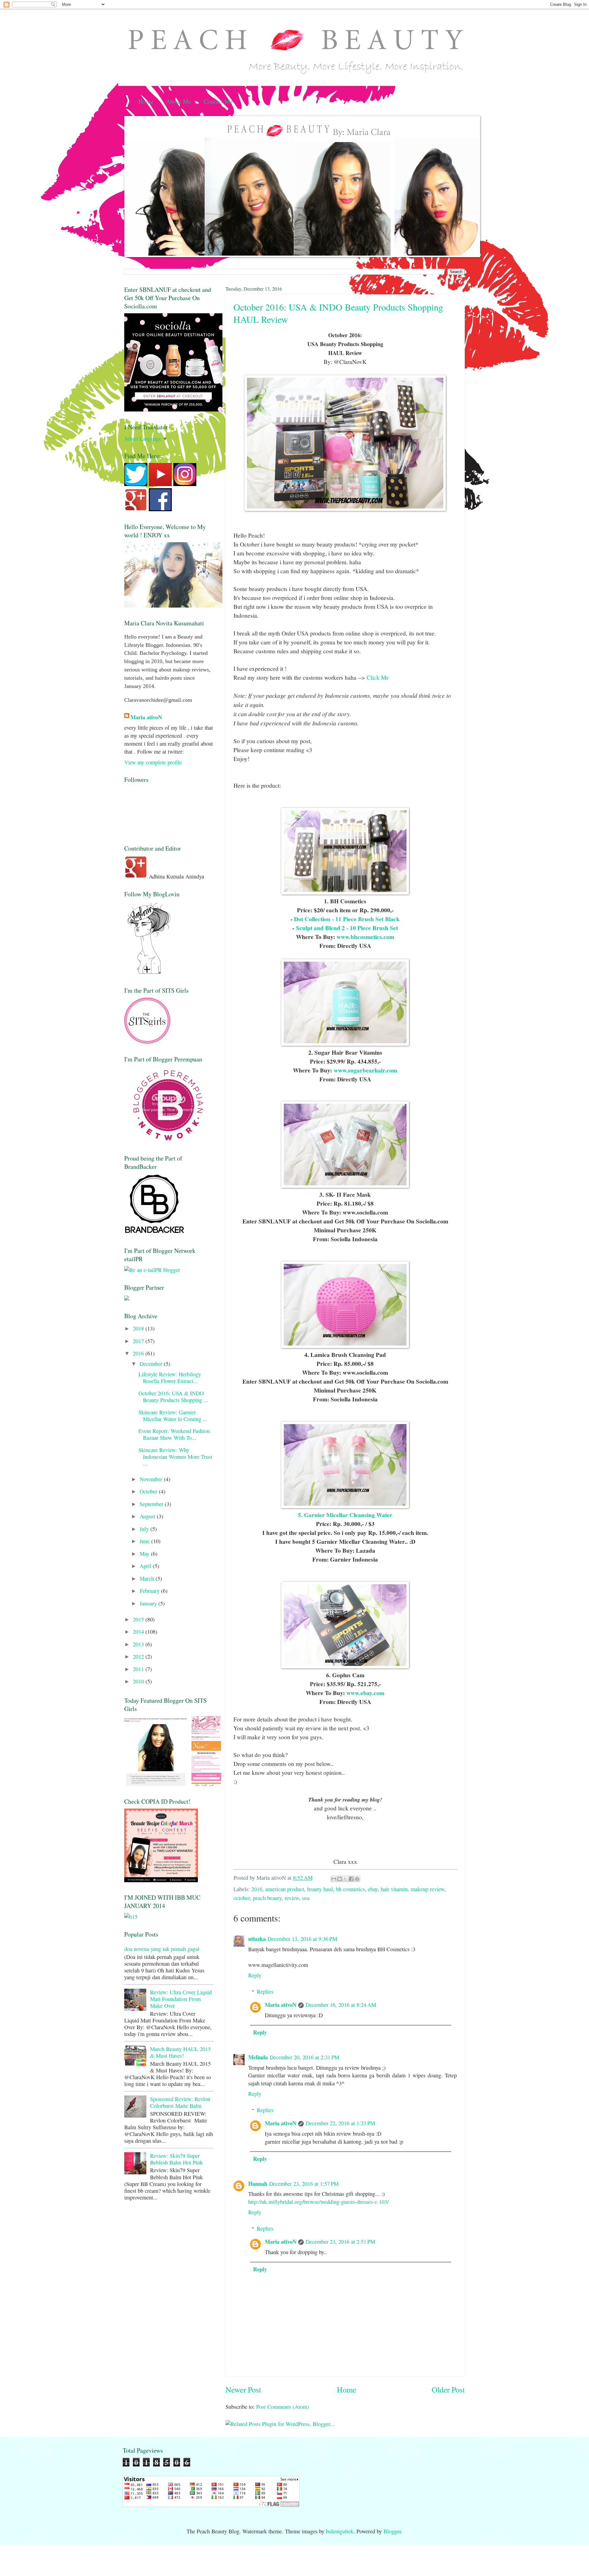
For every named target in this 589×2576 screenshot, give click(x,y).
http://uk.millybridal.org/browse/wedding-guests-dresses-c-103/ (318, 2202)
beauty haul (320, 1889)
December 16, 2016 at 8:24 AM (341, 2005)
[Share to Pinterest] (357, 1879)
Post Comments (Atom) (283, 2407)
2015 (139, 1619)
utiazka (257, 1939)
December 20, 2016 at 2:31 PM (304, 2057)
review (292, 1898)
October (149, 1491)
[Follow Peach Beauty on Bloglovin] (149, 973)
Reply (255, 1975)
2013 (139, 1644)
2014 (139, 1632)
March (148, 1578)
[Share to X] (345, 1879)
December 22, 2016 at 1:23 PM (340, 2123)
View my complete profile (153, 762)
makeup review (427, 1889)
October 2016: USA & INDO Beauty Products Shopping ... (173, 1396)
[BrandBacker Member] (155, 1233)
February (150, 1591)
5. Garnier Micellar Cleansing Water (345, 1515)
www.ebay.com (365, 1693)
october (242, 1898)
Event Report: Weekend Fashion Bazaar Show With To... (174, 1434)
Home (146, 101)
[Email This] (334, 1879)
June (145, 1541)
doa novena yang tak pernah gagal (162, 1949)
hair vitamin (394, 1889)
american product (285, 1889)
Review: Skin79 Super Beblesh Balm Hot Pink (176, 2159)
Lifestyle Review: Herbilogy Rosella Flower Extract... (170, 1377)
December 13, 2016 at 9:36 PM (302, 1939)
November (152, 1479)
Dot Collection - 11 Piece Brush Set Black (347, 919)
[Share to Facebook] (351, 1879)
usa (306, 1898)
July (145, 1529)
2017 (139, 1341)
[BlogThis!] (340, 1879)
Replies (265, 1991)
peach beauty (267, 1898)
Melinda (258, 2057)
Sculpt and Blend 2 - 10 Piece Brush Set (347, 928)
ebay (373, 1889)
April (146, 1566)
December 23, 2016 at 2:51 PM (340, 2242)
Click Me (378, 677)
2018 (139, 1328)
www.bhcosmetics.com (365, 937)
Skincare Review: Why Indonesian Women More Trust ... (175, 1457)
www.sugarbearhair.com (366, 1070)
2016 (257, 1889)
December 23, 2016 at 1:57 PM (304, 2184)
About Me (179, 101)
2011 (139, 1669)
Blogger (392, 2531)
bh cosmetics (350, 1889)
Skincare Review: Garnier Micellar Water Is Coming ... (173, 1415)
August (148, 1516)
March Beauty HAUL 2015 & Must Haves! (180, 2052)
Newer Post (243, 2389)
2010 (139, 1681)
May (145, 1554)
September (152, 1504)
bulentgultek (340, 2531)
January (149, 1603)
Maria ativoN (281, 2004)
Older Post (448, 2389)
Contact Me (218, 101)
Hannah (258, 2183)
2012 (139, 1656)
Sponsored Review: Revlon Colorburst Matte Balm (180, 2102)
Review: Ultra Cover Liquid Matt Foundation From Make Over (181, 1999)
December (152, 1364)
